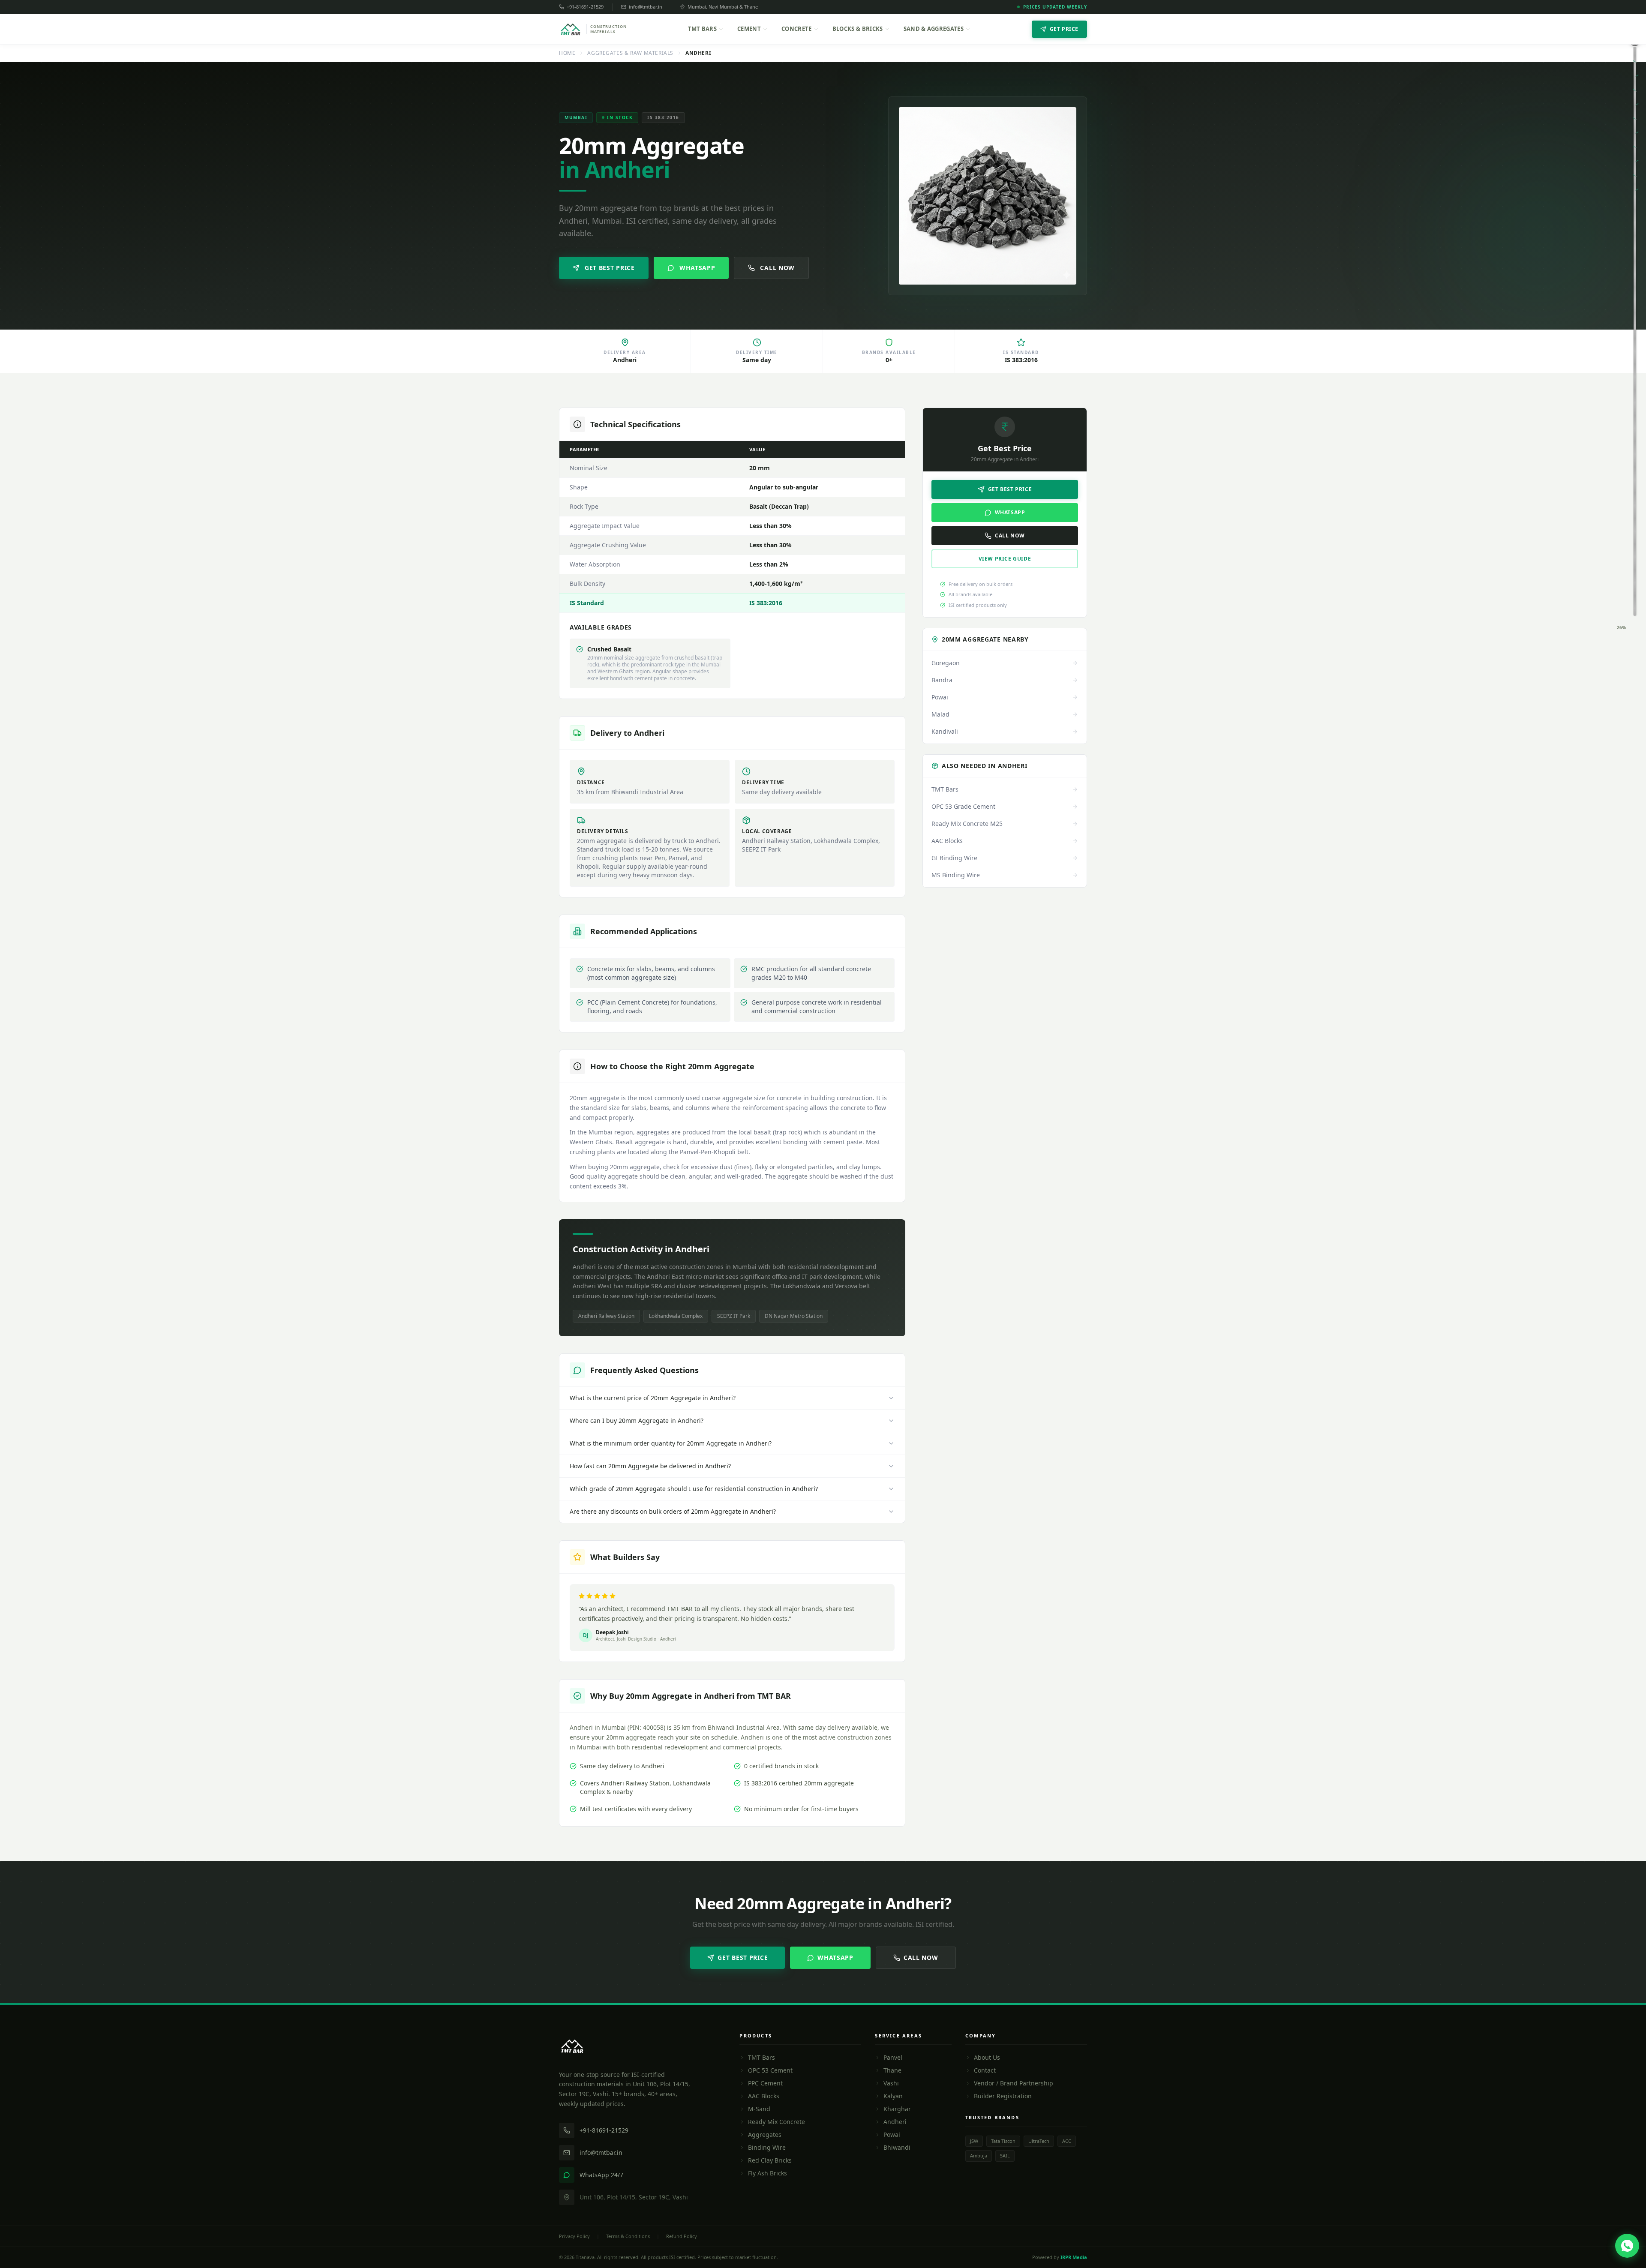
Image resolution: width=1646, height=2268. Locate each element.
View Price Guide (1005, 559)
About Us (987, 2057)
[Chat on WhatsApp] (1627, 2246)
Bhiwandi (897, 2147)
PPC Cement (765, 2083)
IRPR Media (1074, 2257)
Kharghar (897, 2109)
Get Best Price (610, 268)
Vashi (891, 2083)
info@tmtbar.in (646, 7)
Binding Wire (767, 2147)
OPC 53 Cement (770, 2070)
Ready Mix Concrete (776, 2122)
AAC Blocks (764, 2096)
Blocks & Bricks (858, 29)
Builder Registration (1003, 2096)
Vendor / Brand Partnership (1014, 2083)
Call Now (777, 268)
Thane (892, 2070)
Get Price (1064, 29)
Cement (749, 29)
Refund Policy (682, 2236)
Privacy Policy (574, 2236)
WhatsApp (697, 268)
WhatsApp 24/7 (601, 2175)
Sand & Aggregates (934, 29)
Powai (892, 2134)
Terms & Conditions (628, 2236)
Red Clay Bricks (770, 2160)
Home (567, 53)
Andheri (895, 2122)
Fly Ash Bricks (767, 2173)
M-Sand (759, 2109)
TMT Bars (703, 29)
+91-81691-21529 (585, 7)
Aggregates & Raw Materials (630, 53)
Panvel (893, 2057)
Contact (985, 2070)
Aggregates (765, 2134)
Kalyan (893, 2096)
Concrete (797, 29)
